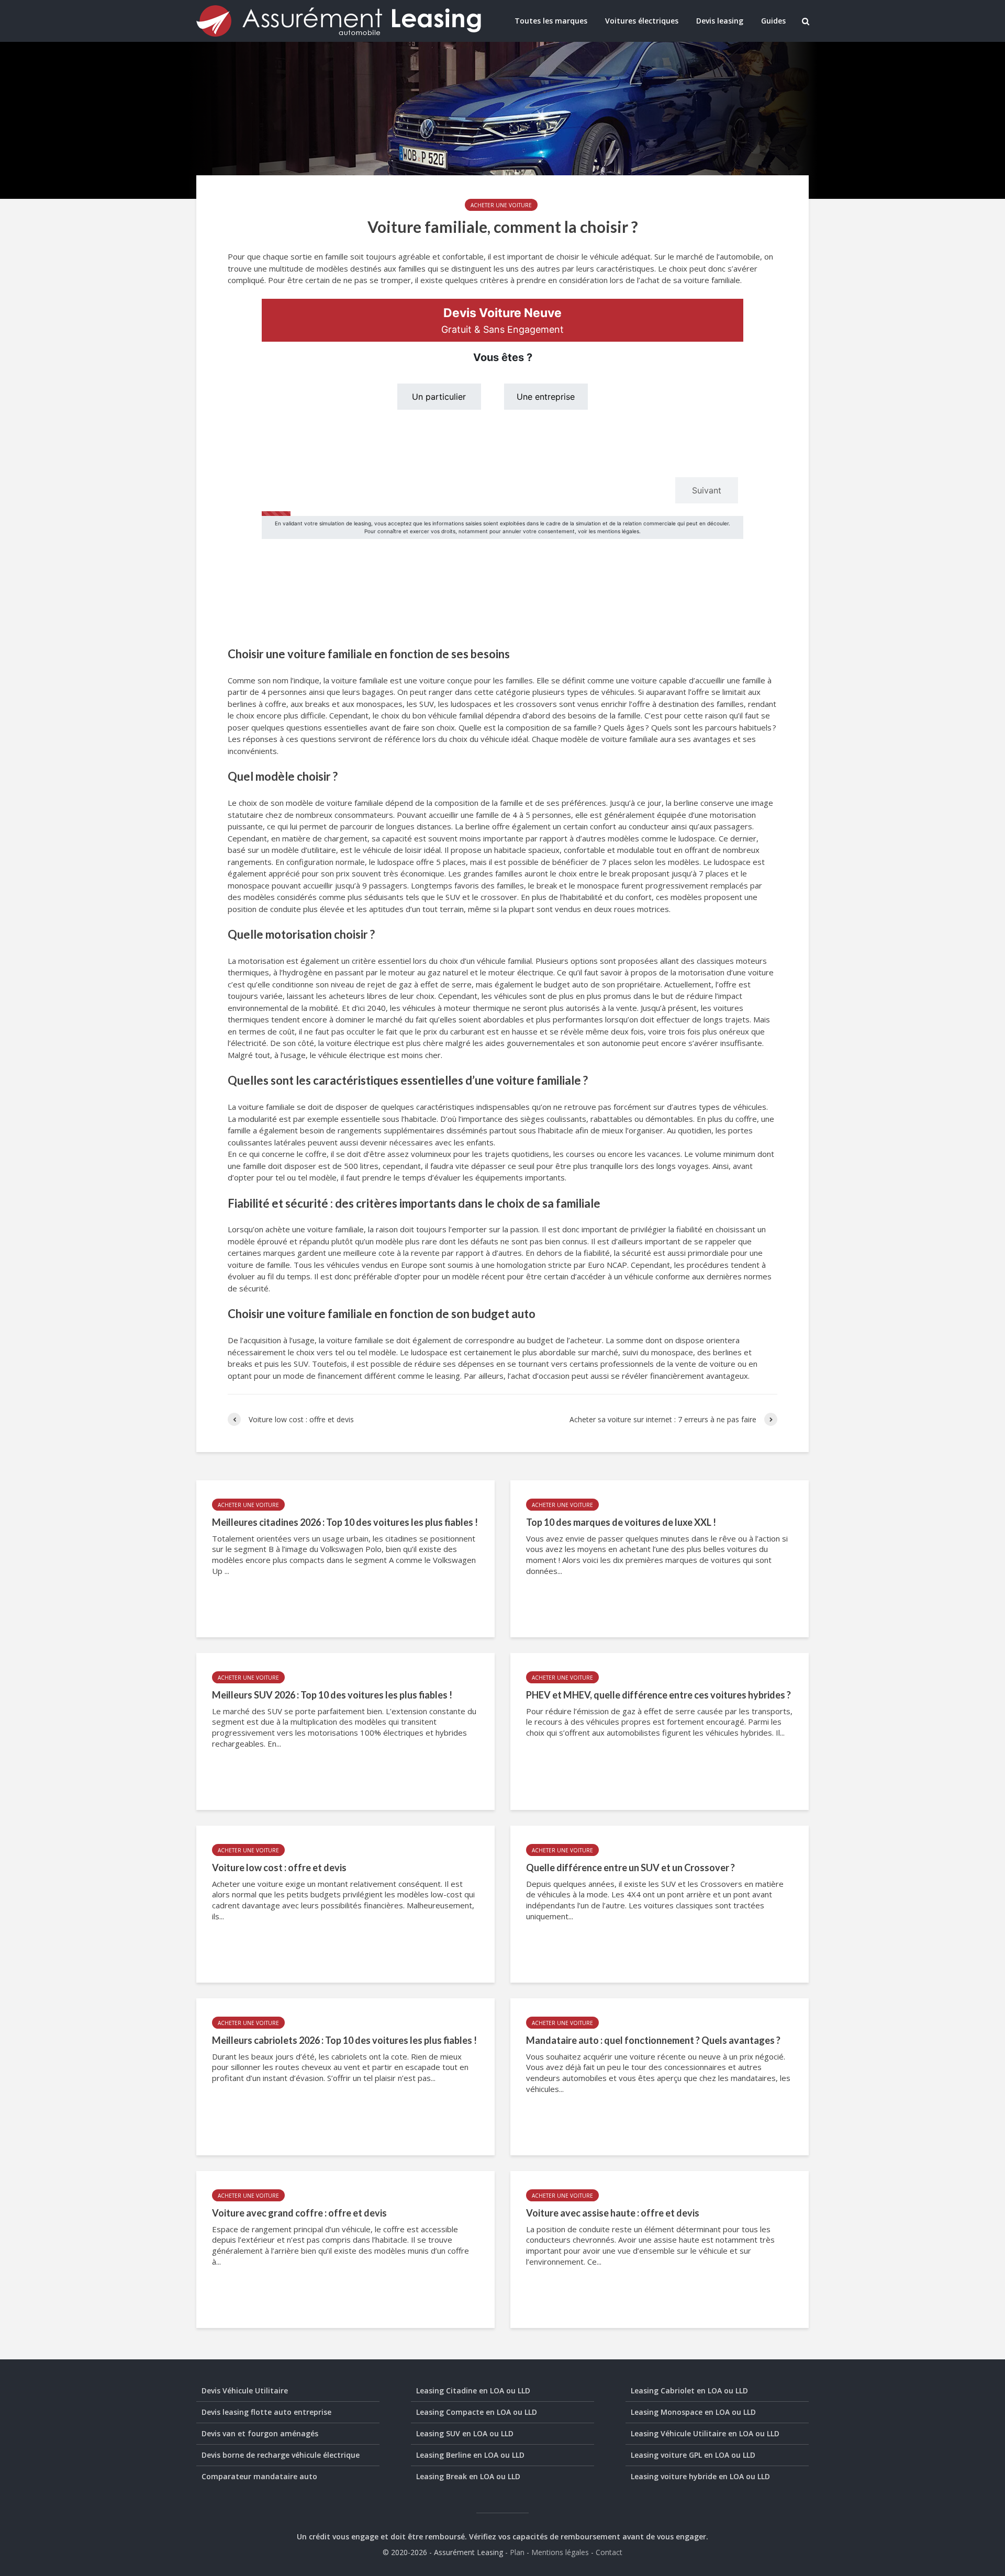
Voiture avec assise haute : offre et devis (613, 2213)
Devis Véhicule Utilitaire (245, 2391)
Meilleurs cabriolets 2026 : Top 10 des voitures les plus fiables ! (344, 2040)
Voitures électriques (642, 21)
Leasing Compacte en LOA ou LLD (477, 2412)
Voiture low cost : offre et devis (279, 1868)
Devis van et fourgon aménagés (260, 2433)
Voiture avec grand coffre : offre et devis (299, 2213)
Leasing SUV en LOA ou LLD (465, 2433)
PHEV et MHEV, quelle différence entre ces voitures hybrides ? (658, 1695)
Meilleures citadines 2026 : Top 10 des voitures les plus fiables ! (345, 1522)
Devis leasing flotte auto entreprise (266, 2412)
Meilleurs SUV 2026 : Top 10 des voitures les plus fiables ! (332, 1695)
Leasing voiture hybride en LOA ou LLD (700, 2476)
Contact (609, 2552)
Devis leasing (720, 21)
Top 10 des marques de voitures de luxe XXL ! (621, 1522)
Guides (773, 21)
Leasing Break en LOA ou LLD (468, 2476)
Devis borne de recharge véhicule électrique (281, 2455)
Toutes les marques (551, 21)
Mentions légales (560, 2552)
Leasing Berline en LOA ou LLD (470, 2455)
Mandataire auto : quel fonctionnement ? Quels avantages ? (653, 2040)
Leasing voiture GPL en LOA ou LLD (693, 2455)
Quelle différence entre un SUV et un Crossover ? (630, 1868)
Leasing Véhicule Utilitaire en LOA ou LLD (705, 2433)
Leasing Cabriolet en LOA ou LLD (689, 2391)
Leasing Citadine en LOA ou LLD (473, 2391)
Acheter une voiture (501, 205)
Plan (517, 2552)
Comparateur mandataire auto (259, 2476)
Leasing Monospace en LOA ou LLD (693, 2412)
